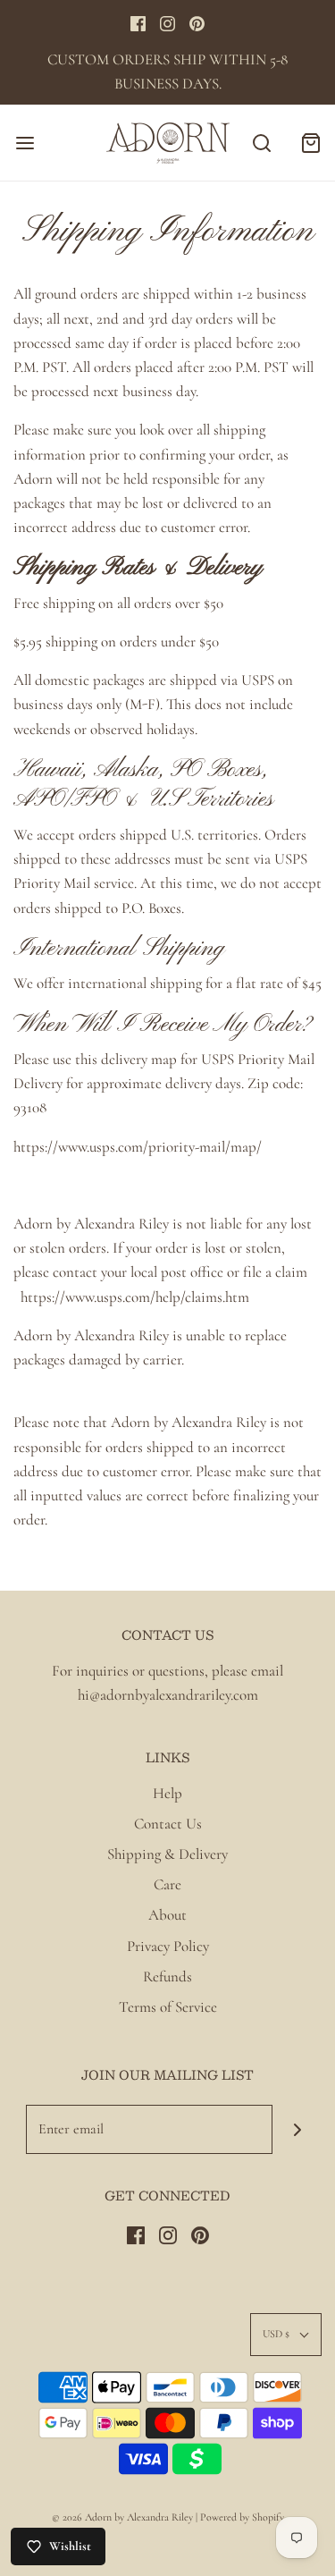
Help (167, 1793)
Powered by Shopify (242, 2517)
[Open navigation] (25, 143)
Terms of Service (168, 2007)
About (167, 1915)
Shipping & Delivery (167, 1854)
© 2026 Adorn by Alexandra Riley (124, 2517)
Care (167, 1884)
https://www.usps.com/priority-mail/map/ (138, 1147)
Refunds (167, 1976)
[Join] (297, 2129)
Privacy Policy (168, 1946)
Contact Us (168, 1824)
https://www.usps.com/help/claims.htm (135, 1297)
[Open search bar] (261, 143)
